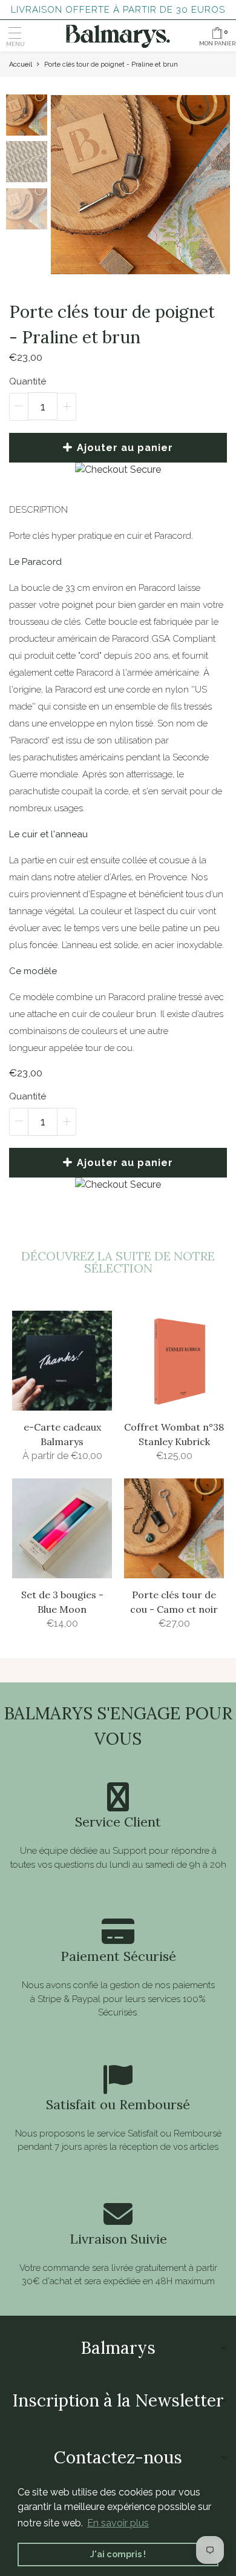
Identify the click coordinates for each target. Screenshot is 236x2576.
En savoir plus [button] (118, 2523)
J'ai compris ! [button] (118, 2554)
